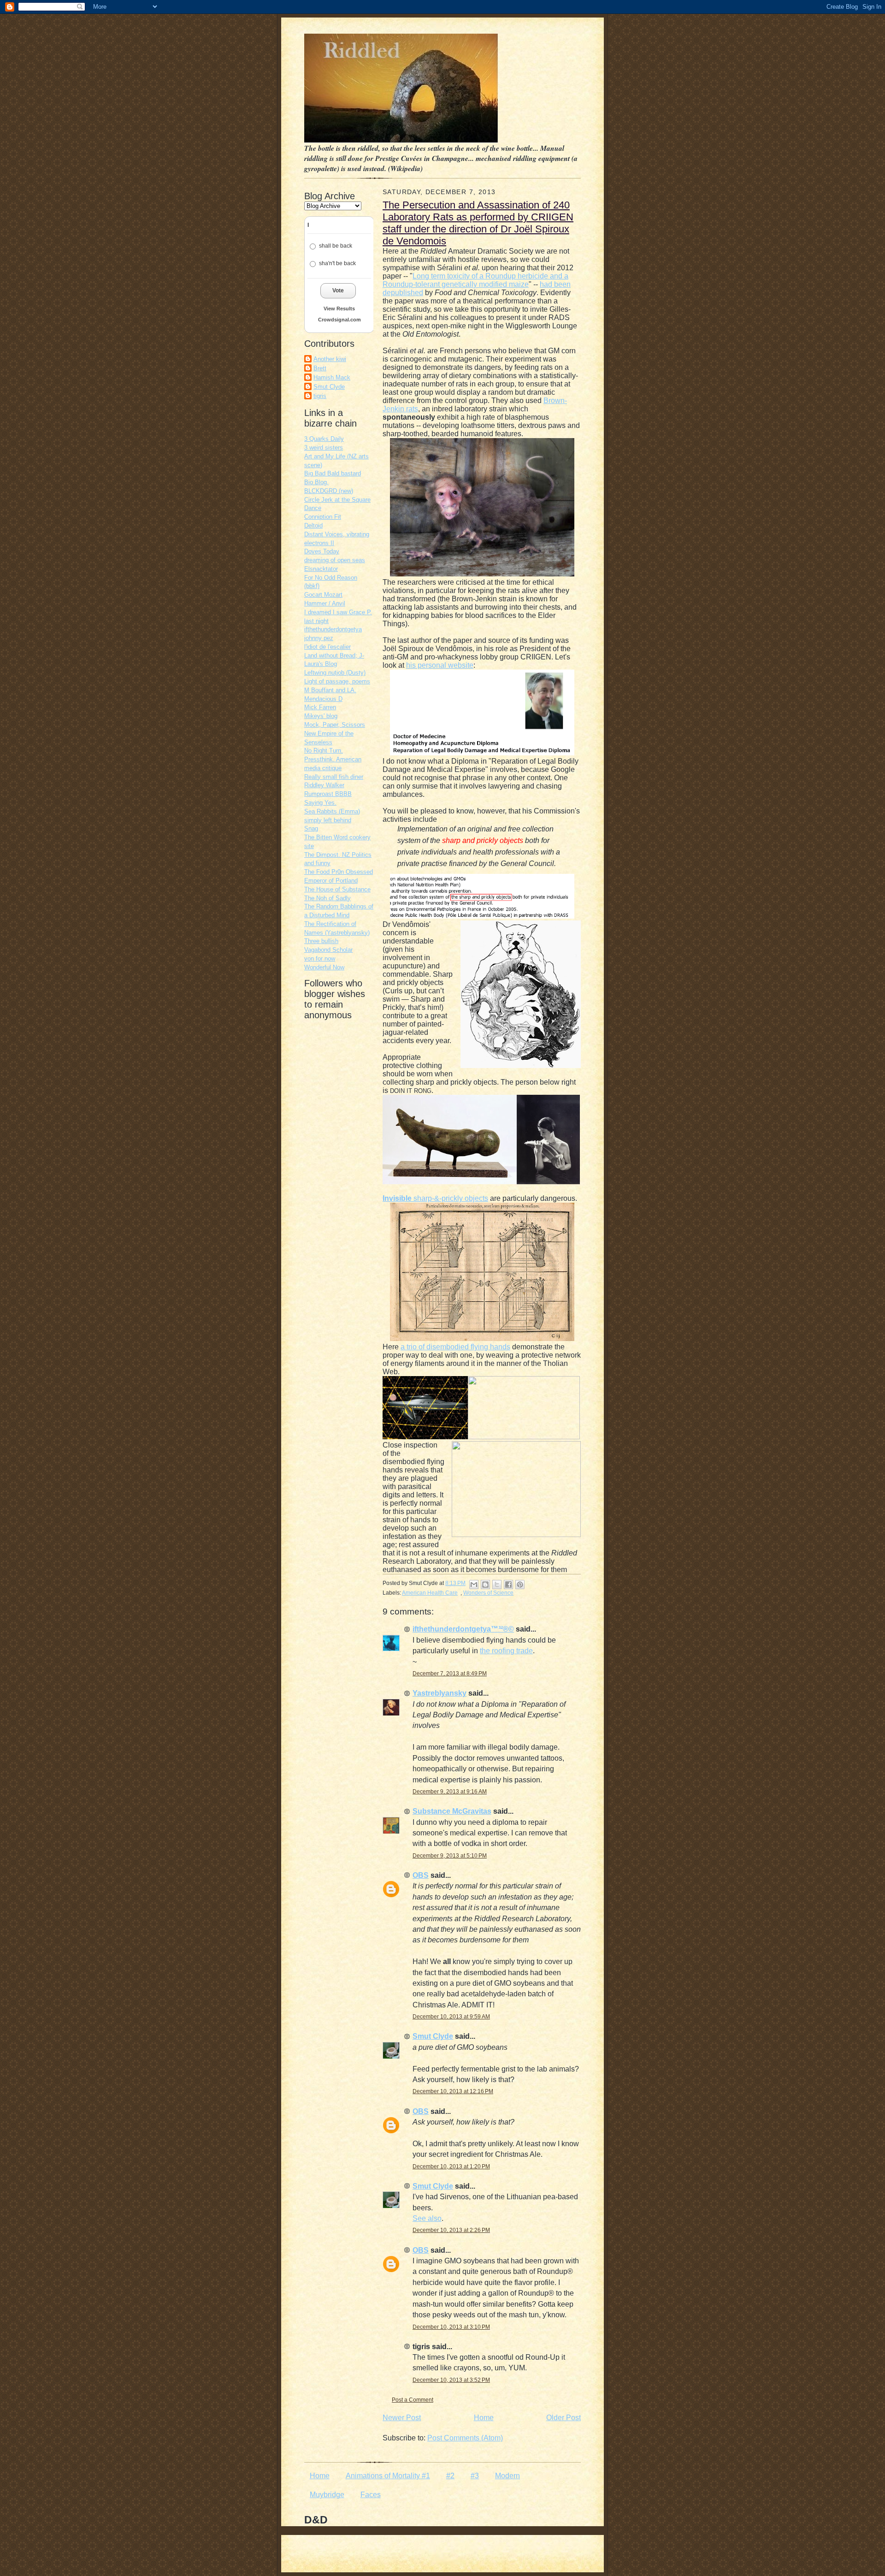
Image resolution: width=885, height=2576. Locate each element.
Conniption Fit (323, 517)
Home (484, 2418)
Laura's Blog (321, 664)
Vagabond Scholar (328, 950)
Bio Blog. (316, 482)
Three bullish (321, 941)
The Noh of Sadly (327, 898)
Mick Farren (320, 707)
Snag (311, 828)
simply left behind (328, 820)
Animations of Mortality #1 (388, 2476)
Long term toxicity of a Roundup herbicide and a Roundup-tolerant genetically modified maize (475, 280)
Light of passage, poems (337, 681)
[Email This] (474, 1585)
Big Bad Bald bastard (333, 473)
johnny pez (319, 638)
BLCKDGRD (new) (329, 491)
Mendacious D (323, 699)
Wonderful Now (324, 967)
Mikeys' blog (321, 716)
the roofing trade (506, 1651)
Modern (507, 2476)
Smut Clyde (329, 387)
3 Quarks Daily (324, 439)
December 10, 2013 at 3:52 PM (451, 2380)
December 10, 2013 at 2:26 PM (451, 2230)
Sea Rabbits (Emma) (332, 811)
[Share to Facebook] (508, 1585)
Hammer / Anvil (325, 603)
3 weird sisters (324, 448)
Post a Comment (413, 2400)
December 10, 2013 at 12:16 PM (453, 2091)
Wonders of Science (488, 1593)
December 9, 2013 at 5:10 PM (450, 1856)
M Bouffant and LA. (330, 690)
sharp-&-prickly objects (435, 1198)
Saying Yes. (320, 803)
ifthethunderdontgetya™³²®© (463, 1629)
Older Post (563, 2418)
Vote (338, 291)
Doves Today (322, 551)
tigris (320, 396)
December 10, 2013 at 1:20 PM (451, 2166)
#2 (450, 2476)
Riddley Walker (324, 785)
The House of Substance (337, 889)
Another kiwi (330, 359)
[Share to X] (497, 1585)
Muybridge (327, 2495)
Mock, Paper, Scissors (335, 725)
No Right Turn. (324, 751)
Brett (320, 368)
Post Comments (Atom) (465, 2438)
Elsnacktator (321, 569)
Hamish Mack (332, 377)
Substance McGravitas (452, 1811)
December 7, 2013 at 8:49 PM (450, 1674)
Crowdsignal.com (339, 320)
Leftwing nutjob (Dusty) (335, 673)
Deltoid (313, 525)
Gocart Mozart (323, 595)
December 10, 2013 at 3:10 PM (451, 2327)
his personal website (440, 665)
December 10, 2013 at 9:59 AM (451, 2017)
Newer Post (402, 2418)
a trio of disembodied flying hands (455, 1347)
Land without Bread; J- (334, 656)
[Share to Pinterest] (520, 1585)
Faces (371, 2495)
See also (427, 2218)
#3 (475, 2476)
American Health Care (430, 1593)
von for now (320, 959)
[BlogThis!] (485, 1585)
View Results (339, 309)
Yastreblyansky (440, 1693)
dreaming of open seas (335, 560)
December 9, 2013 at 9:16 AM (450, 1792)
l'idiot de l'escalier (327, 647)
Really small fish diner (334, 777)
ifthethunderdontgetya (333, 629)
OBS (421, 1875)
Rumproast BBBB (328, 794)
